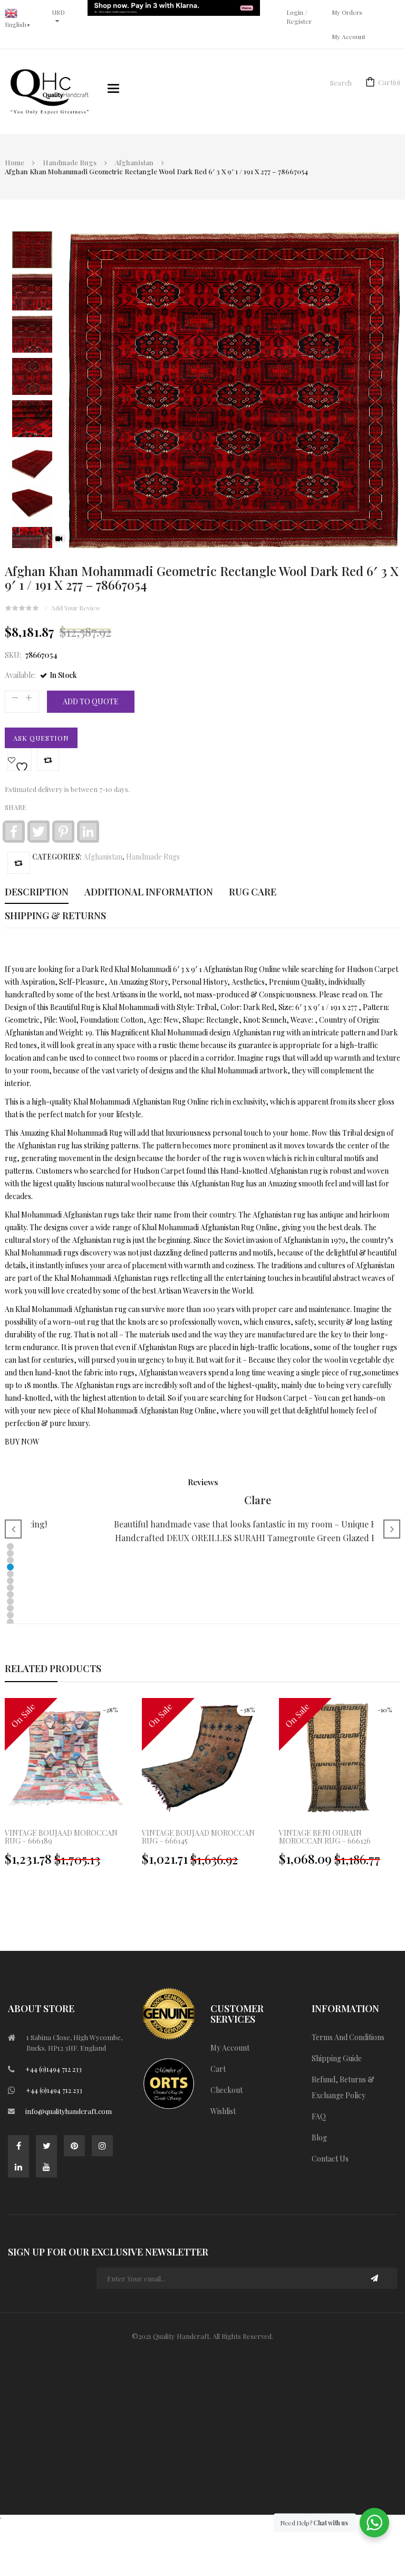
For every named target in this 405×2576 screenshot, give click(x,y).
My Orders (347, 12)
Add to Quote (91, 701)
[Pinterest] (74, 2146)
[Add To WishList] (20, 760)
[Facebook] (18, 2146)
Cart (389, 82)
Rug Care (253, 892)
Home (15, 162)
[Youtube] (46, 2167)
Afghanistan (134, 162)
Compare (48, 760)
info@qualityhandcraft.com (69, 2111)
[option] (202, 1788)
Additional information (149, 892)
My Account (349, 36)
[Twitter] (46, 2146)
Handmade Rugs (70, 162)
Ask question (41, 738)
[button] (10, 1546)
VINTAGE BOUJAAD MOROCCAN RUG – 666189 (61, 1837)
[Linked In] (18, 2167)
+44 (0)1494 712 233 (54, 2069)
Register (299, 21)
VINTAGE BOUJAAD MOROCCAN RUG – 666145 (198, 1837)
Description (37, 892)
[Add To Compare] (18, 863)
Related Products (53, 1668)
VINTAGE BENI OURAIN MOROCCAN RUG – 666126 (325, 1837)
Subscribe (375, 2278)
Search (341, 83)
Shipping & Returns (55, 916)
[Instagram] (102, 2146)
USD (59, 12)
